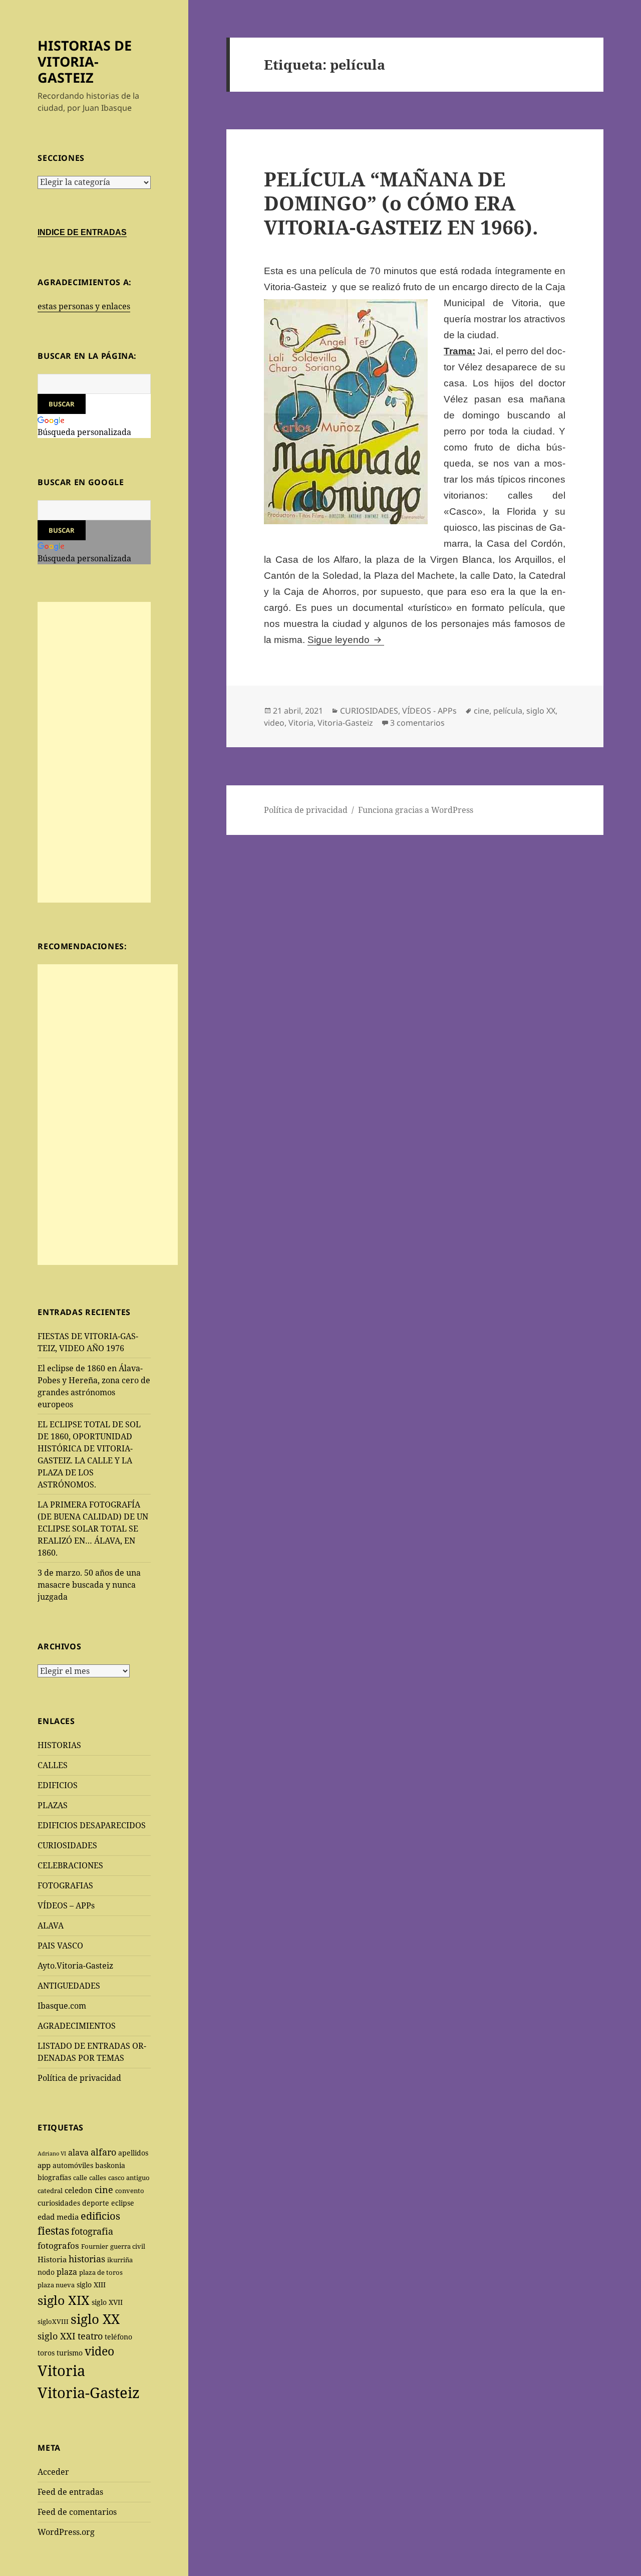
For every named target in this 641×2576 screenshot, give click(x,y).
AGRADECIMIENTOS (77, 2026)
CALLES (53, 1765)
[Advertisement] (94, 752)
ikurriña (120, 2260)
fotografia (92, 2231)
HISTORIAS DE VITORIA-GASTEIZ (85, 61)
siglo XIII (91, 2285)
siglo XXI (57, 2336)
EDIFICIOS (58, 1785)
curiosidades (59, 2203)
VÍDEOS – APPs (66, 1905)
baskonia (110, 2165)
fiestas (53, 2231)
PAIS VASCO (60, 1946)
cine (104, 2190)
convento (130, 2191)
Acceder (53, 2472)
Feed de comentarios (77, 2512)
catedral (50, 2191)
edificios (100, 2216)
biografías (54, 2177)
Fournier (95, 2246)
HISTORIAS (59, 1745)
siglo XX (95, 2319)
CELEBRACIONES (70, 1865)
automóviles (73, 2165)
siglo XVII (107, 2302)
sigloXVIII (53, 2321)
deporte (96, 2203)
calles (98, 2178)
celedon (79, 2190)
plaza (67, 2272)
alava (78, 2152)
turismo (70, 2353)
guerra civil (128, 2246)
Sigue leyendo (346, 640)
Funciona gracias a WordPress (416, 810)
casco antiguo (129, 2178)
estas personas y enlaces (84, 306)
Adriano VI (52, 2154)
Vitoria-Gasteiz (89, 2393)
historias (87, 2259)
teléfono (118, 2337)
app (44, 2165)
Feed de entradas (70, 2492)
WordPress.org (66, 2532)
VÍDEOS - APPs (429, 711)
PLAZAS (53, 1805)
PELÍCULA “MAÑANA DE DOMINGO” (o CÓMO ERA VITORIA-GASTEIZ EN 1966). (401, 203)
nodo (46, 2272)
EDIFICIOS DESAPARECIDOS (92, 1825)
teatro (90, 2336)
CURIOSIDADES (67, 1845)
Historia (52, 2259)
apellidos (133, 2153)
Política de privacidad (79, 2078)
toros (46, 2353)
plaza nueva (56, 2285)
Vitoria (61, 2371)
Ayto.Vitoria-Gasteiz (75, 1966)
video (99, 2351)
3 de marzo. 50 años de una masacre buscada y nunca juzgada (89, 1585)
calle (80, 2178)
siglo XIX (64, 2300)
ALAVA (51, 1925)
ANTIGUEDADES (69, 1986)
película (508, 711)
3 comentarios (417, 723)
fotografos (58, 2245)
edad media (58, 2217)
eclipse (123, 2203)
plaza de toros (101, 2272)
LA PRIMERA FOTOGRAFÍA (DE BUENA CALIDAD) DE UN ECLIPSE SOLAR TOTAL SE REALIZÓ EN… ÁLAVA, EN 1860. (93, 1529)
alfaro (103, 2152)
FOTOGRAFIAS (65, 1885)
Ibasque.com (62, 2006)
